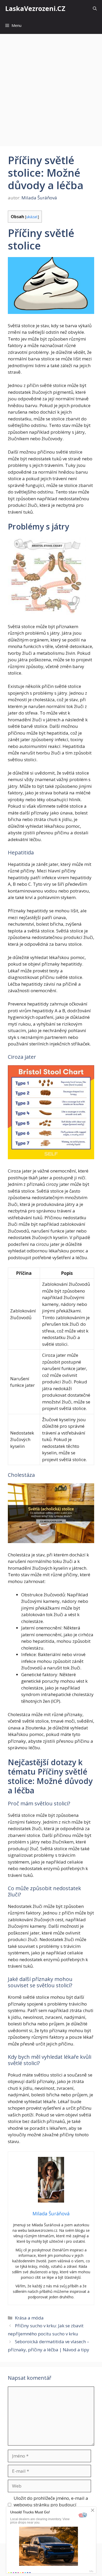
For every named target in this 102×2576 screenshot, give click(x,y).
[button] (95, 8)
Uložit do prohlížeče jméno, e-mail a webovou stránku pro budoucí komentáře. (51, 2505)
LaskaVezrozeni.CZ (35, 8)
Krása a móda (29, 2318)
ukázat (32, 217)
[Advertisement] (51, 87)
